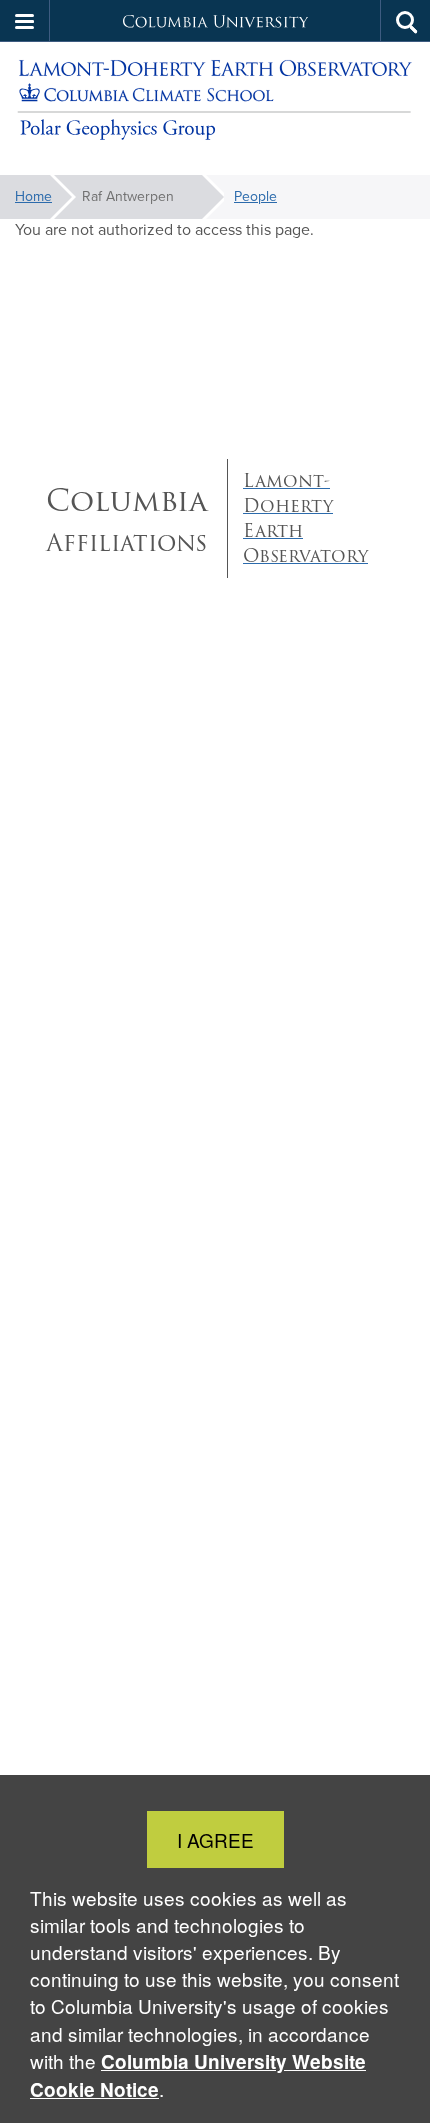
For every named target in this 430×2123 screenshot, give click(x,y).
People (255, 196)
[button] (25, 21)
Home (33, 196)
